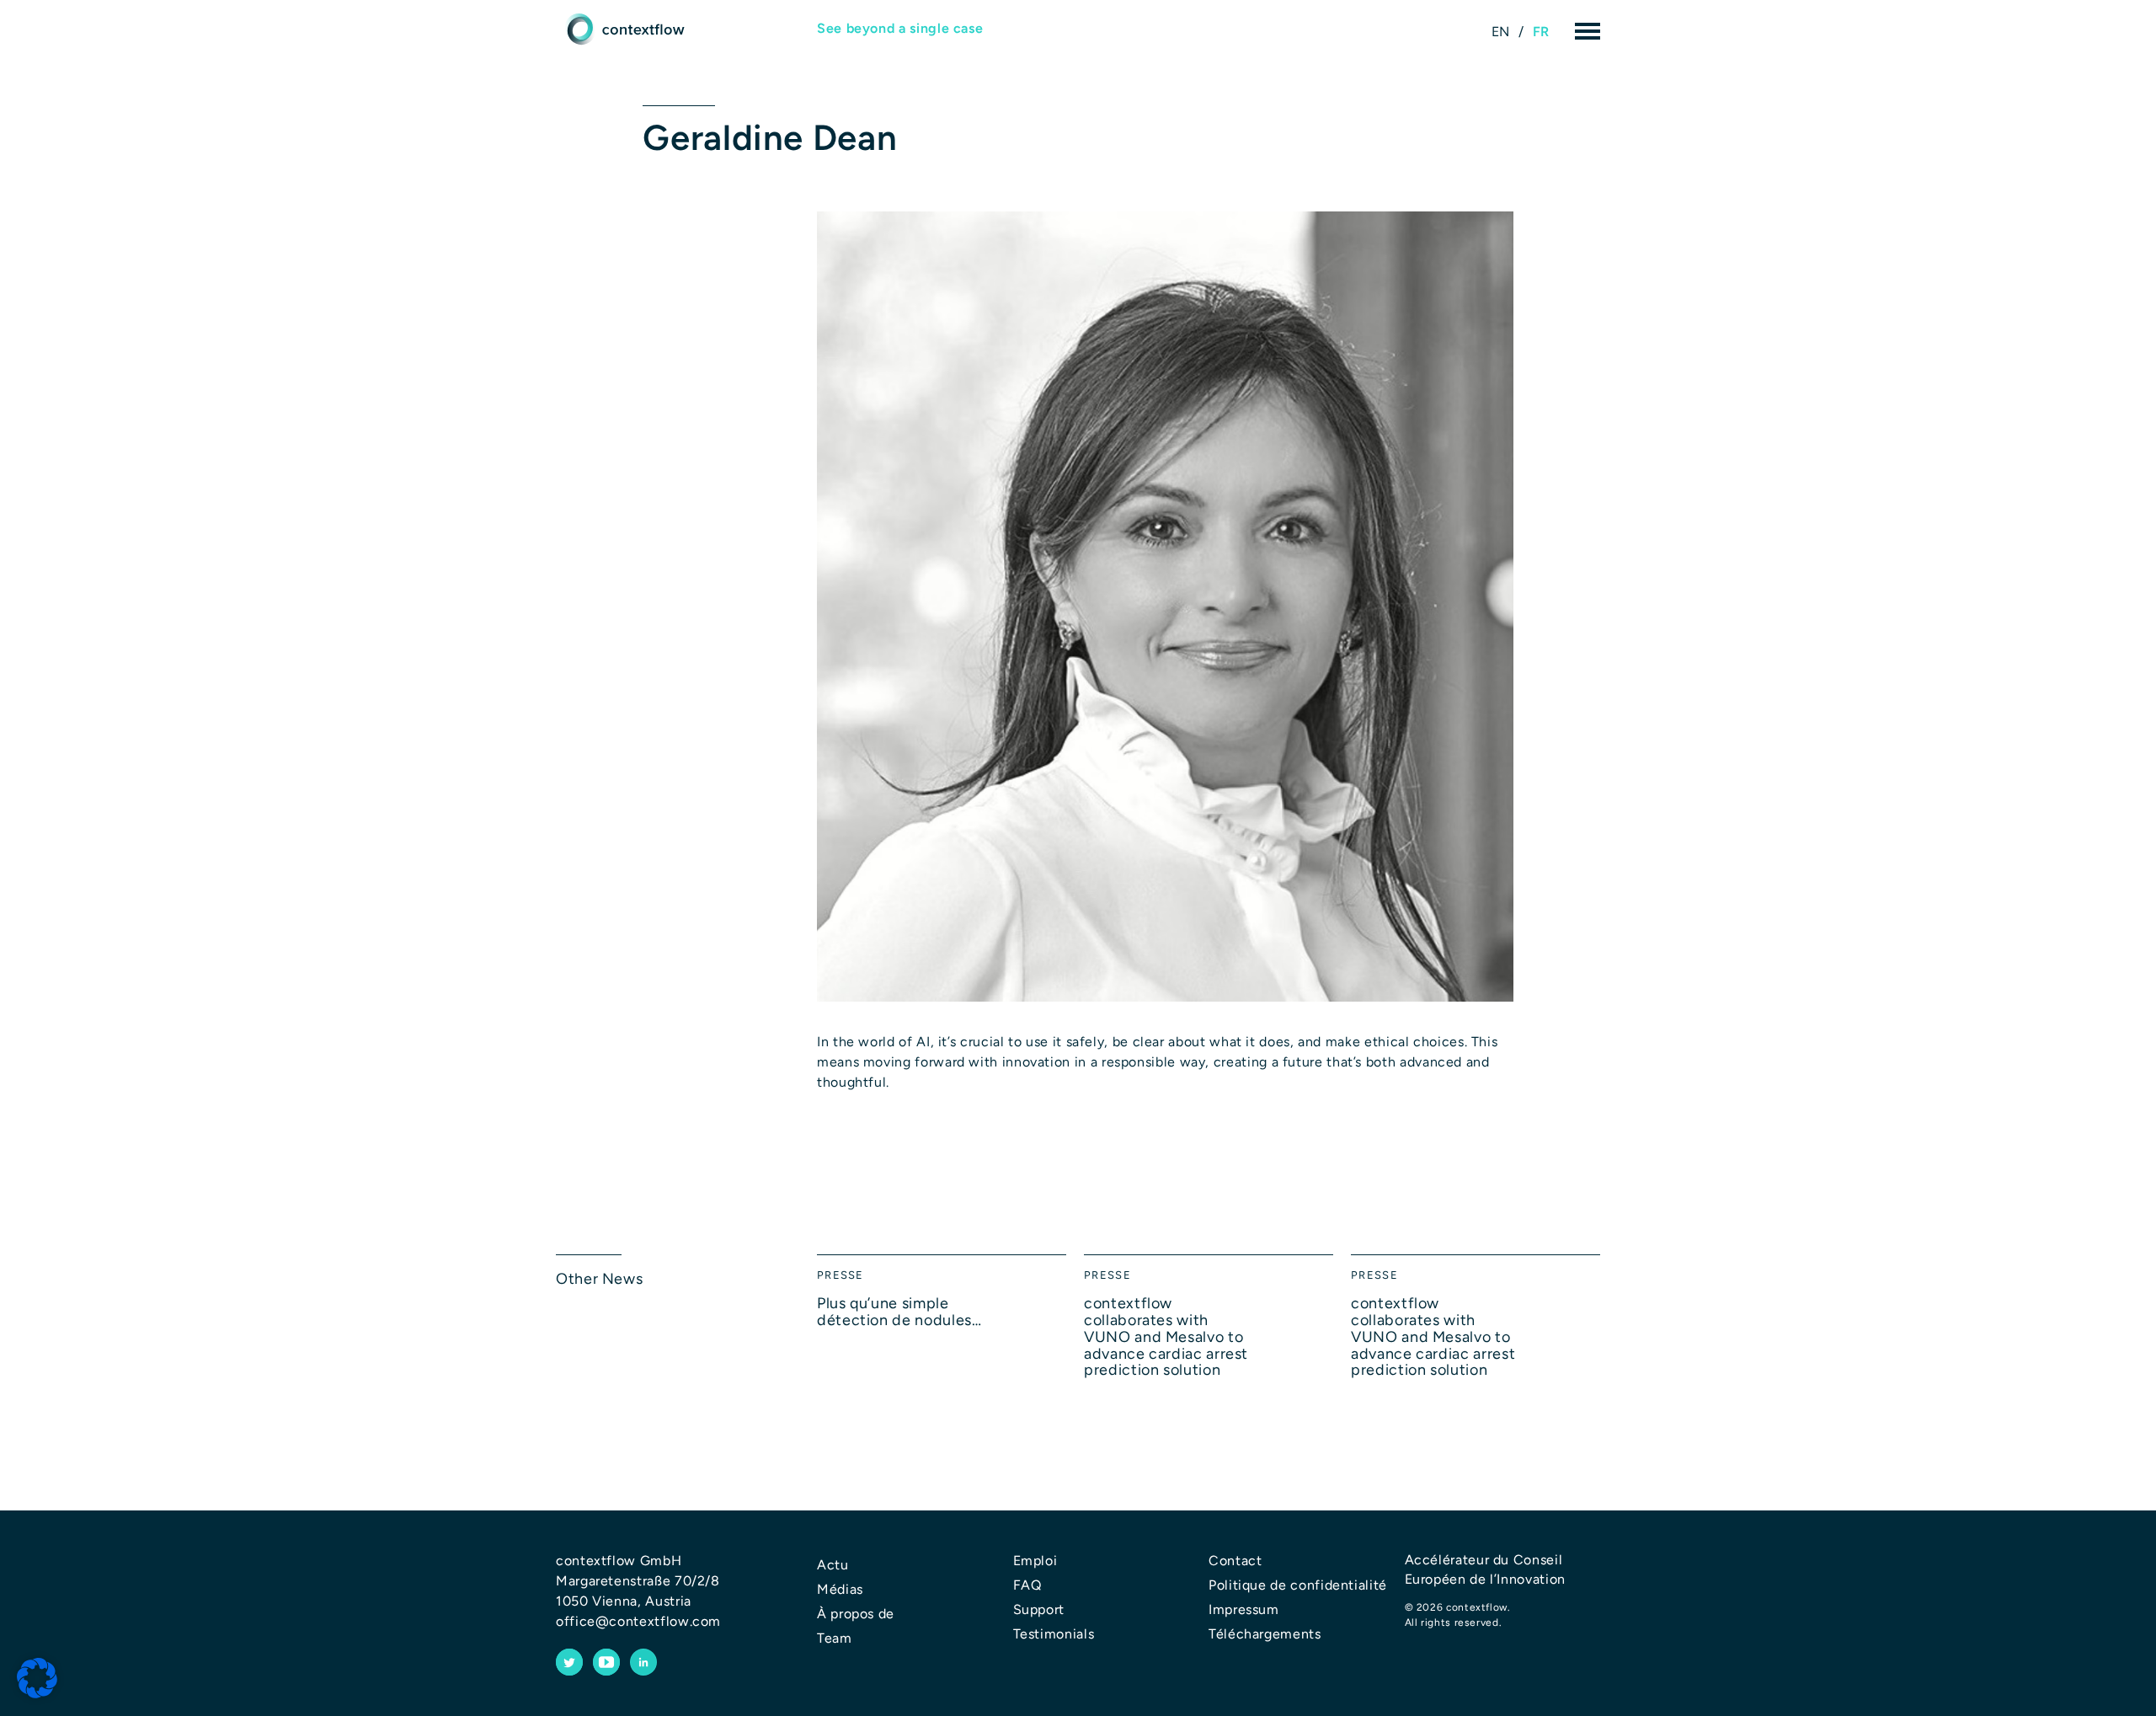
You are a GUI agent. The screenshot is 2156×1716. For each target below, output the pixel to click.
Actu (833, 1565)
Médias (840, 1589)
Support (1039, 1609)
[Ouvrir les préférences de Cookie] (37, 1679)
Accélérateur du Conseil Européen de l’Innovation (1485, 1569)
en (1501, 32)
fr (1541, 32)
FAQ (1027, 1585)
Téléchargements (1265, 1634)
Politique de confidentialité (1298, 1585)
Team (835, 1638)
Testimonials (1054, 1634)
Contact (1235, 1561)
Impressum (1244, 1609)
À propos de (856, 1614)
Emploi (1035, 1561)
